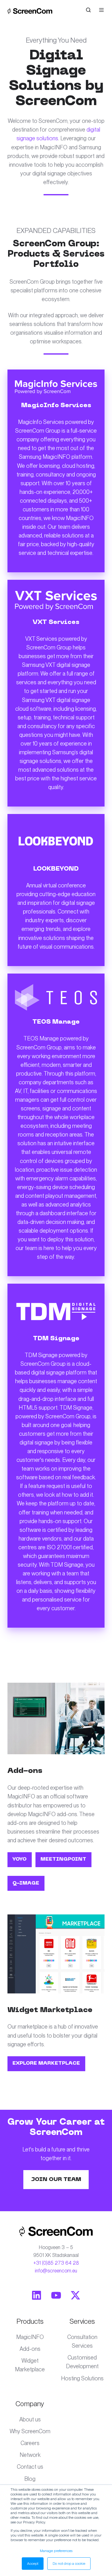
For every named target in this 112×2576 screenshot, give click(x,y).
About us (30, 2419)
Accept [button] (33, 2564)
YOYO (19, 1859)
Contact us (30, 2467)
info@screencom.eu (56, 2271)
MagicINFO (30, 2337)
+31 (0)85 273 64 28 (56, 2263)
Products (30, 2321)
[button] (88, 10)
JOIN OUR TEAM (56, 2180)
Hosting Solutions (82, 2378)
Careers (30, 2443)
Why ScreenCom (30, 2431)
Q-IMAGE (26, 1883)
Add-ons (30, 2349)
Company (30, 2404)
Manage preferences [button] (56, 2551)
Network (30, 2455)
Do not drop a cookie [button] (69, 2564)
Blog (30, 2479)
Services (82, 2321)
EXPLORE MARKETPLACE (46, 2063)
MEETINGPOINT (63, 1859)
